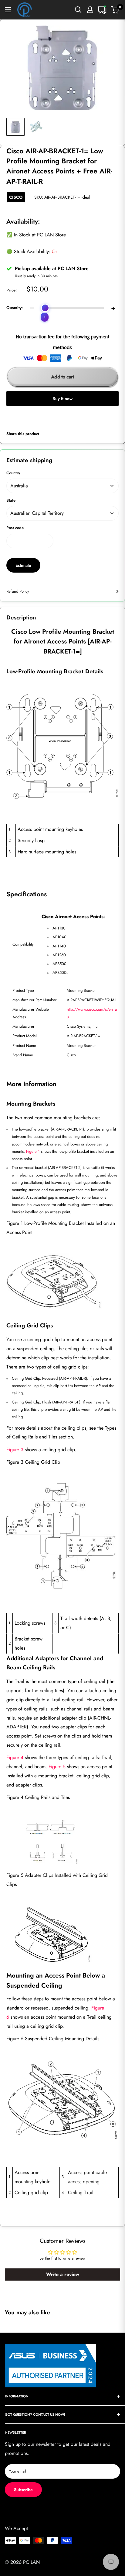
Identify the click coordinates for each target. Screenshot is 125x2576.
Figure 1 (33, 1151)
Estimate (23, 565)
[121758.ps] (62, 1536)
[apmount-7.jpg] (62, 1843)
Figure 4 (15, 1757)
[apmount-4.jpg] (62, 1285)
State (11, 500)
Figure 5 (57, 1767)
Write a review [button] (63, 2274)
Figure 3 (15, 1450)
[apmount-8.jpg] (62, 1936)
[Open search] (78, 10)
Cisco (16, 197)
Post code (15, 528)
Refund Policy (18, 591)
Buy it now (62, 399)
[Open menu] (8, 10)
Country (13, 473)
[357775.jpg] (62, 746)
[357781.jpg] (62, 2101)
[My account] (90, 10)
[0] (115, 10)
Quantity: (15, 308)
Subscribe (23, 2490)
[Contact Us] (102, 10)
